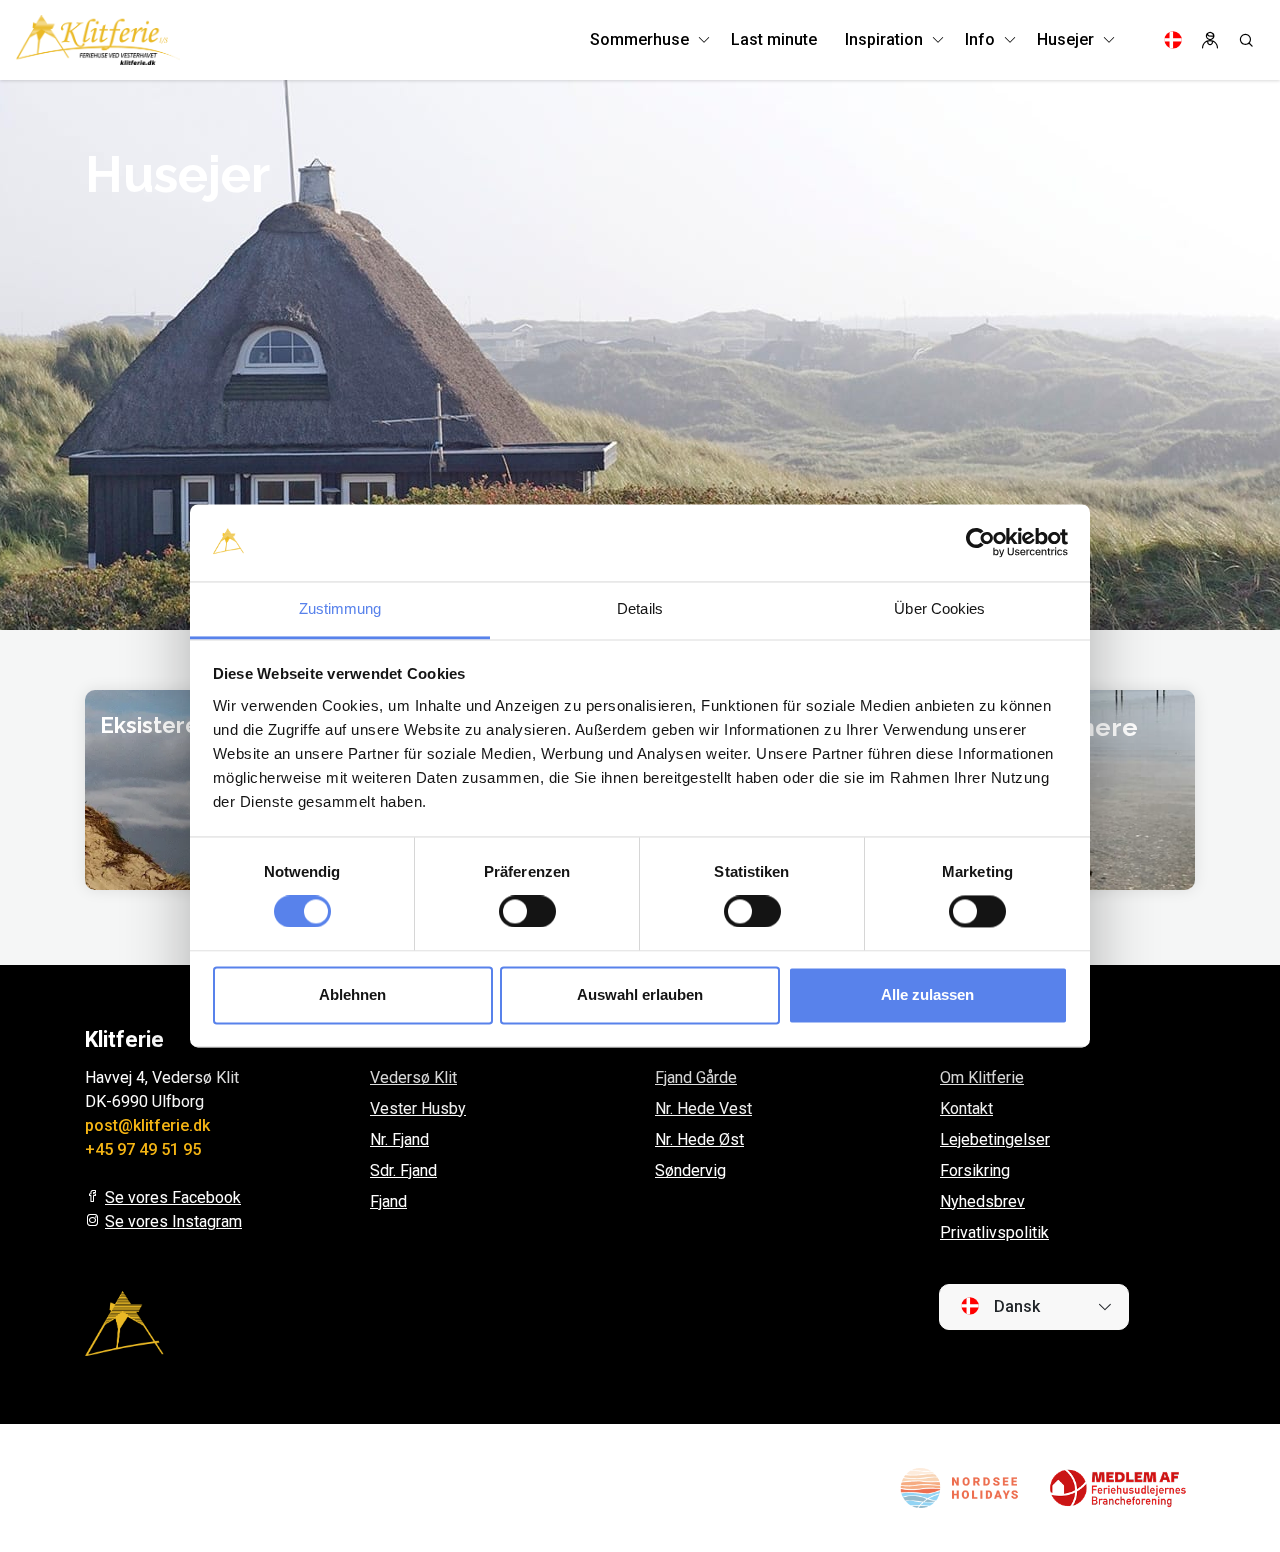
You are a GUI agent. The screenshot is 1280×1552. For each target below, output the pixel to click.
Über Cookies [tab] (939, 608)
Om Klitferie (982, 1077)
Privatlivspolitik (994, 1232)
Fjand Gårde (696, 1077)
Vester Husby (418, 1108)
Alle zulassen (927, 994)
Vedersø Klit (413, 1077)
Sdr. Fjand (403, 1170)
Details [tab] (640, 608)
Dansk (1015, 1306)
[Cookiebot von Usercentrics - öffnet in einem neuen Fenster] (980, 543)
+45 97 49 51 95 (143, 1149)
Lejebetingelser (995, 1139)
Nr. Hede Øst (699, 1139)
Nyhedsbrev (982, 1201)
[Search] (1246, 40)
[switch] (527, 912)
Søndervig (690, 1170)
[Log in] (1210, 40)
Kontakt (966, 1108)
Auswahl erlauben (640, 994)
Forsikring (975, 1170)
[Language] (1173, 40)
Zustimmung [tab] (340, 608)
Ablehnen (352, 994)
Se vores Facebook (173, 1197)
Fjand (388, 1201)
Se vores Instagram (173, 1221)
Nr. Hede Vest (703, 1108)
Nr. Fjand (399, 1139)
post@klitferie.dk (147, 1125)
